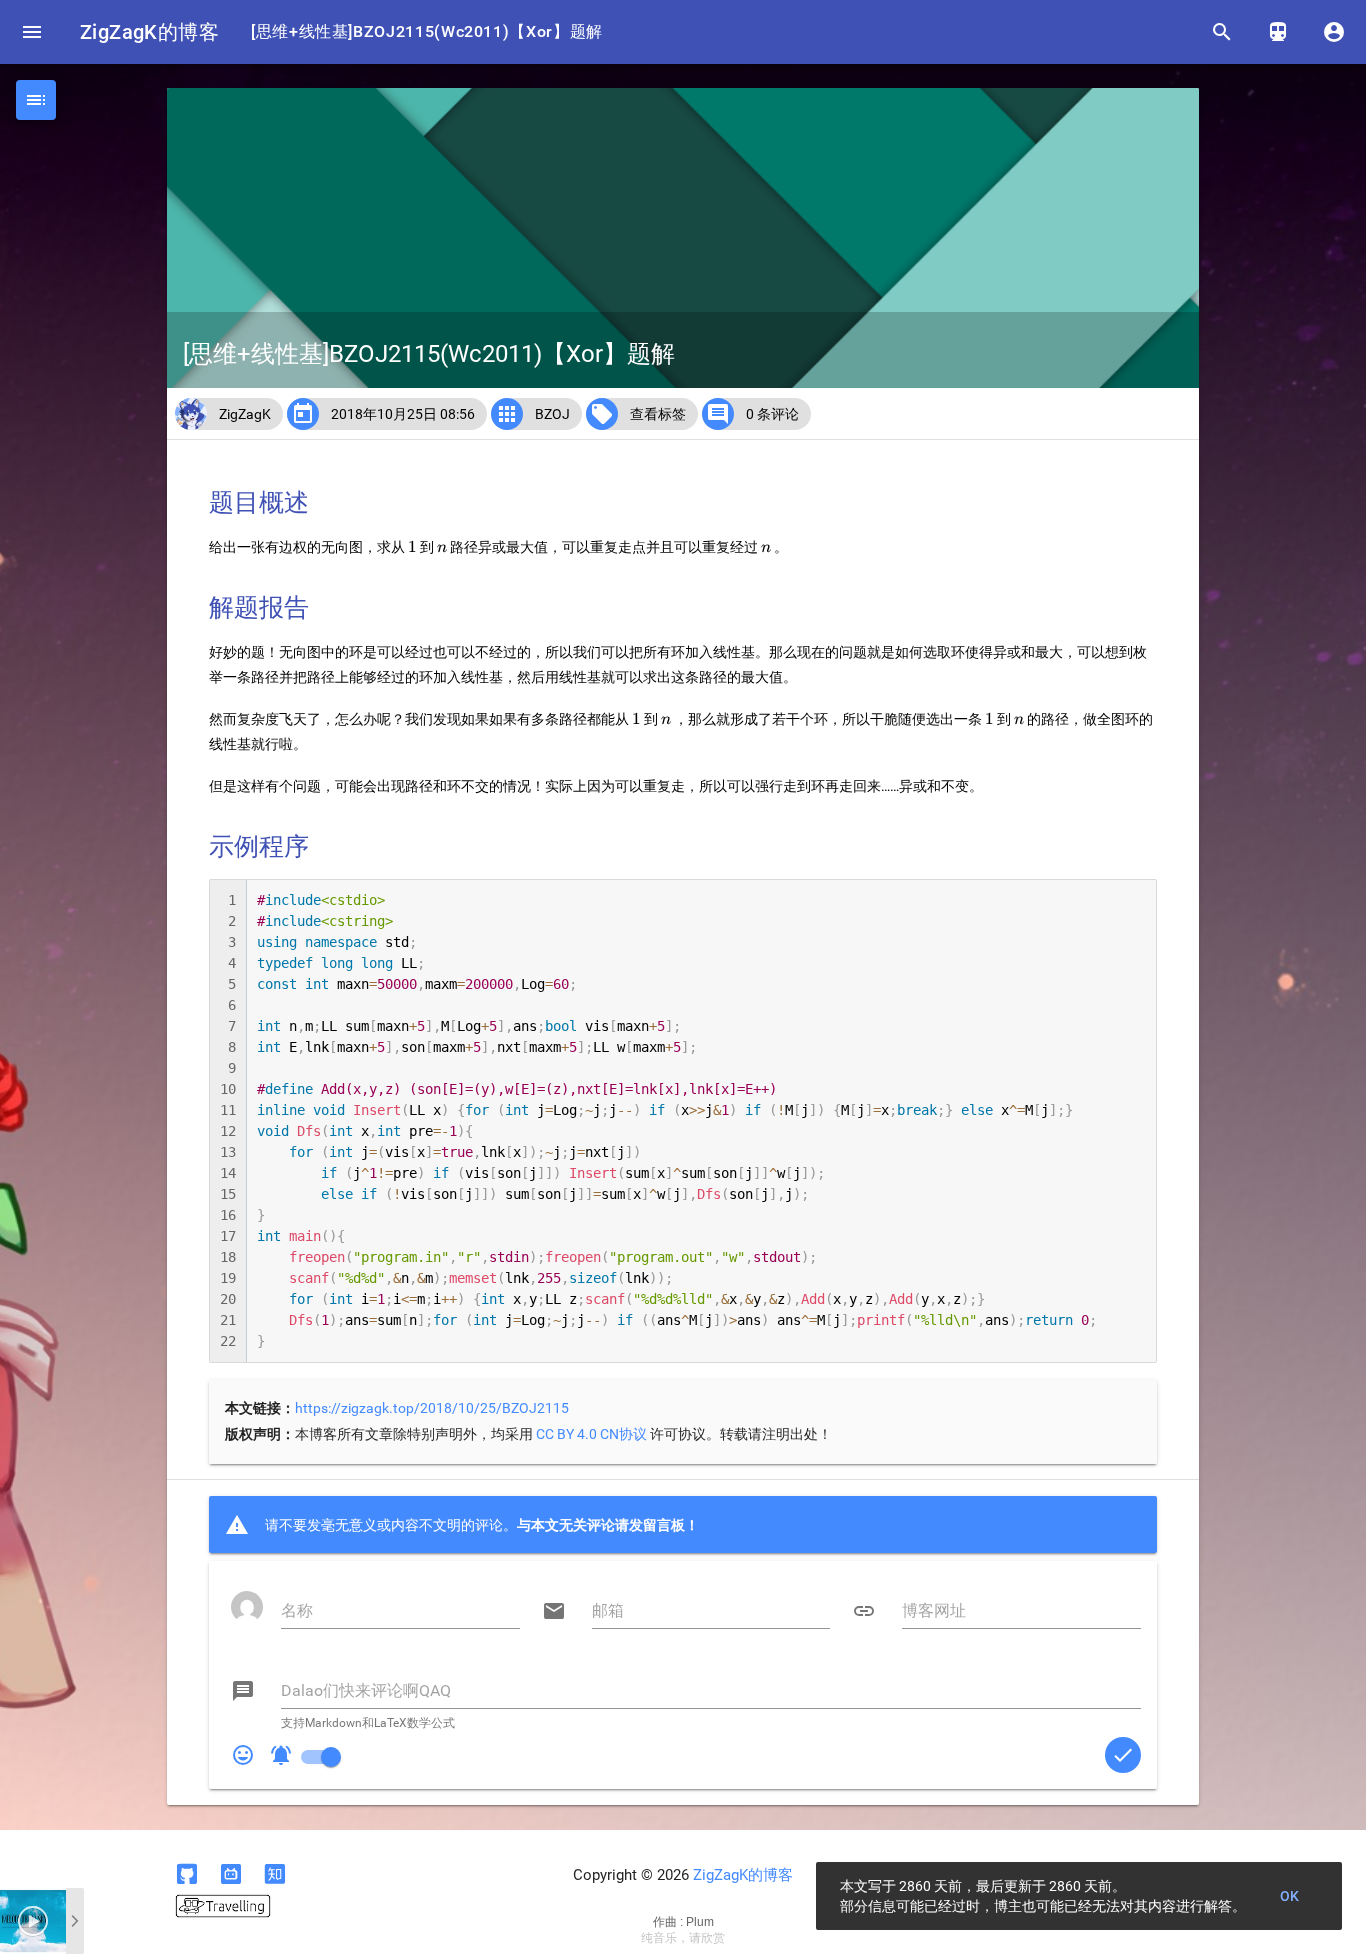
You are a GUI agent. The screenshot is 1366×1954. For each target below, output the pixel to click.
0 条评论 (772, 414)
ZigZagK (245, 414)
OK (1290, 1896)
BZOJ (552, 414)
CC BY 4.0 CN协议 (591, 1434)
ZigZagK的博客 (149, 32)
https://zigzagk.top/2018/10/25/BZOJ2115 (432, 1408)
